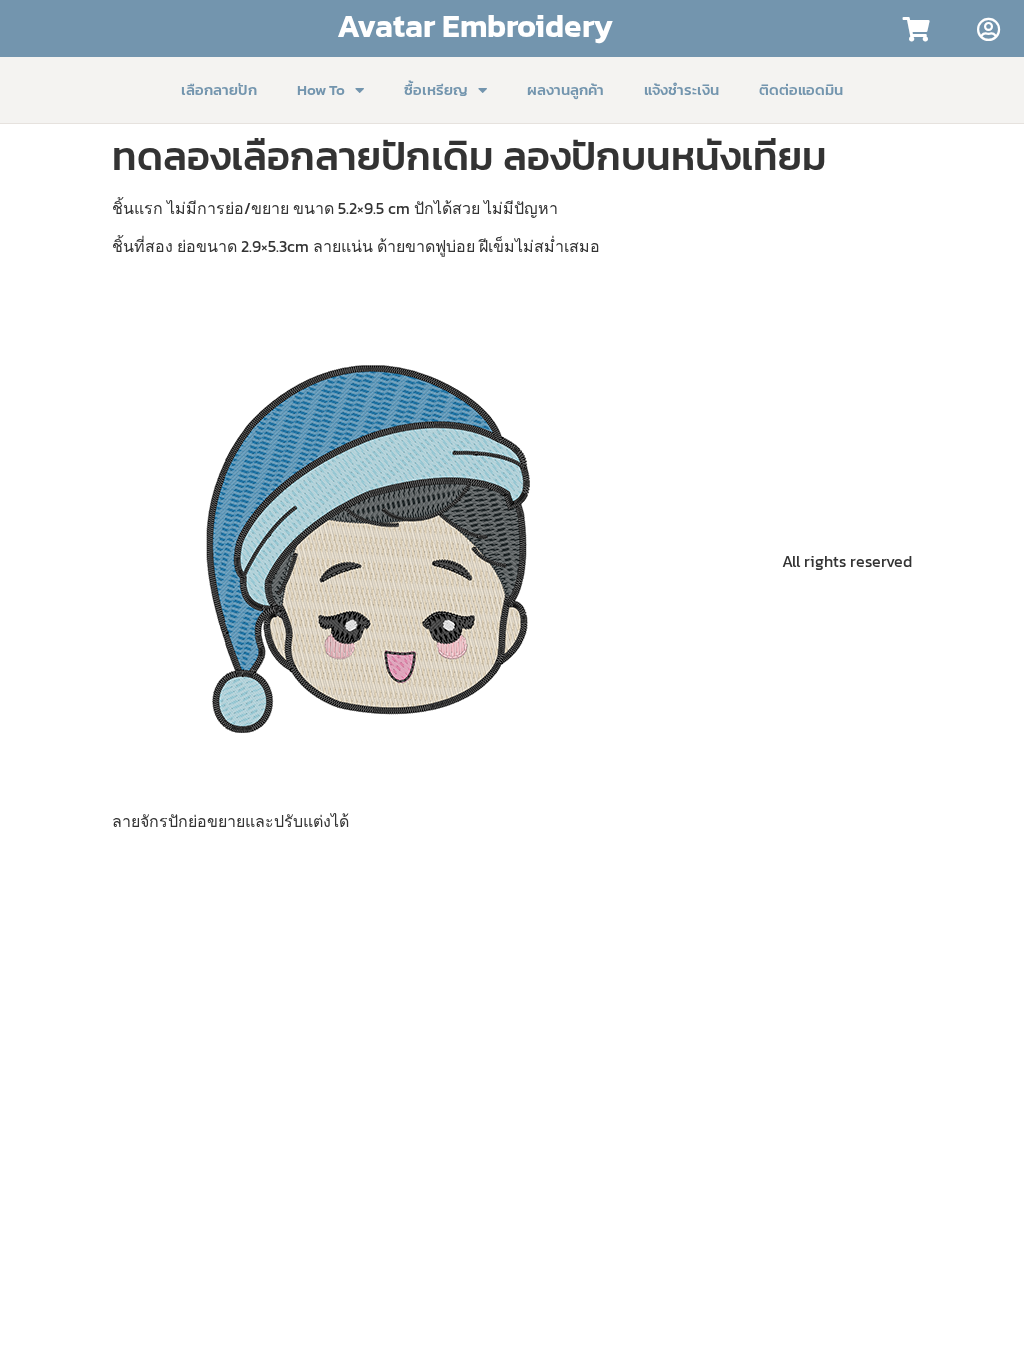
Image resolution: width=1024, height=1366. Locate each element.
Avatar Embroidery (475, 26)
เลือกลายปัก (219, 89)
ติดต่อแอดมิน (801, 89)
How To (321, 89)
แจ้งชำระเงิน (681, 89)
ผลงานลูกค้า (565, 89)
